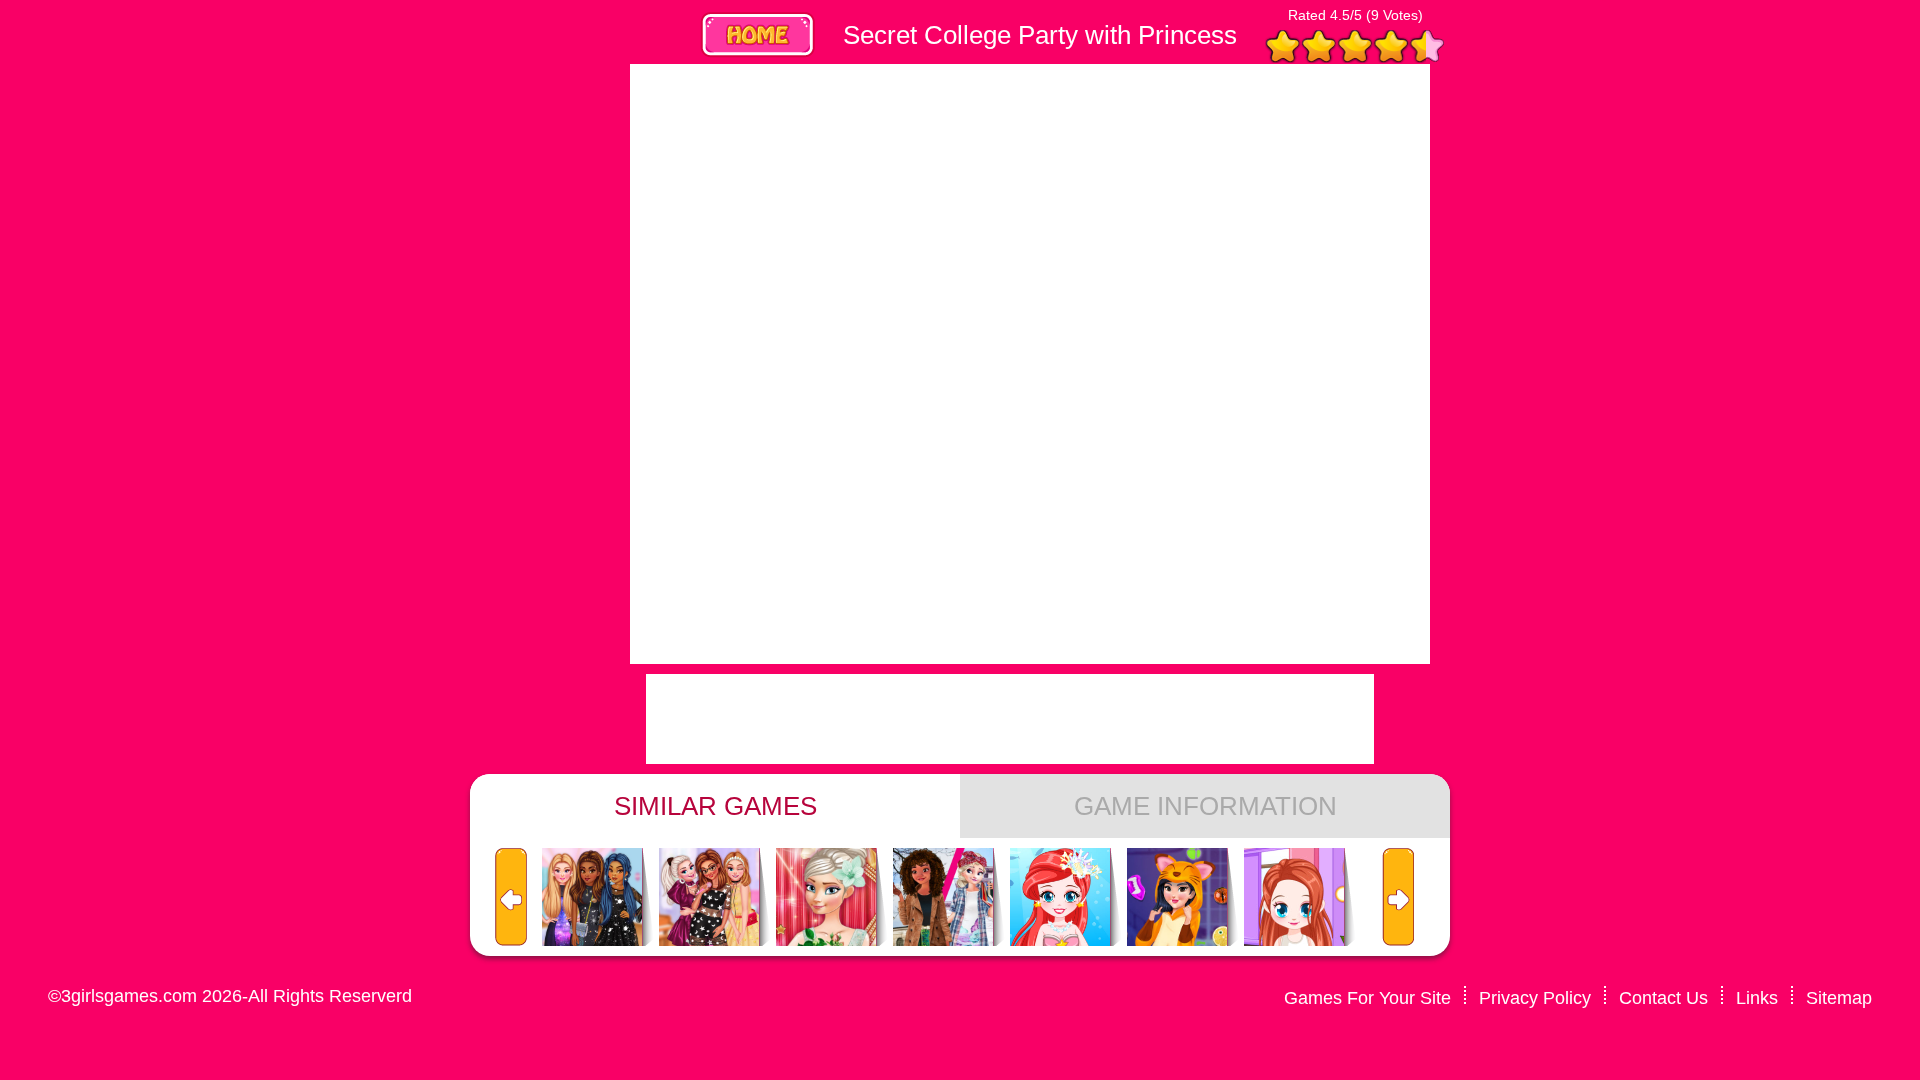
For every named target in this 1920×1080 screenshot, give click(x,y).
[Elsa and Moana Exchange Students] (943, 898)
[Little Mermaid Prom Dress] (1060, 898)
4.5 (1340, 15)
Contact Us (1663, 998)
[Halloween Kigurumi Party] (1177, 898)
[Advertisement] (460, 364)
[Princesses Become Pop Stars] (709, 898)
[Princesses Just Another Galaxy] (592, 898)
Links (1757, 998)
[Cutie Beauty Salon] (1294, 898)
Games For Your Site (1367, 998)
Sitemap (1839, 998)
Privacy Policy (1535, 998)
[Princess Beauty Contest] (826, 898)
